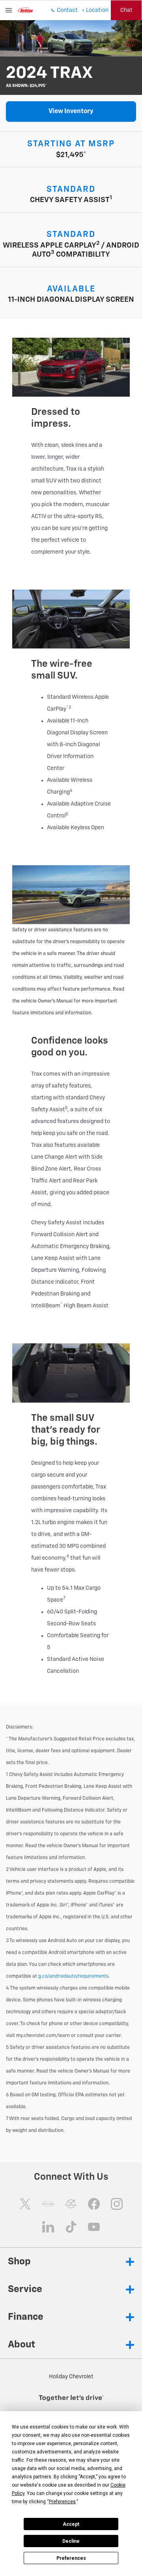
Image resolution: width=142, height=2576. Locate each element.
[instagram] (117, 2204)
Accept (71, 2524)
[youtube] (94, 2227)
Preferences (71, 2558)
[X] (25, 2204)
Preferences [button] (62, 2502)
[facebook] (94, 2204)
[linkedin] (48, 2227)
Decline (71, 2541)
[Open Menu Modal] (9, 10)
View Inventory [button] (71, 112)
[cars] (48, 2204)
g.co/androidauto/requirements (73, 1976)
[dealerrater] (71, 2204)
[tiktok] (71, 2227)
